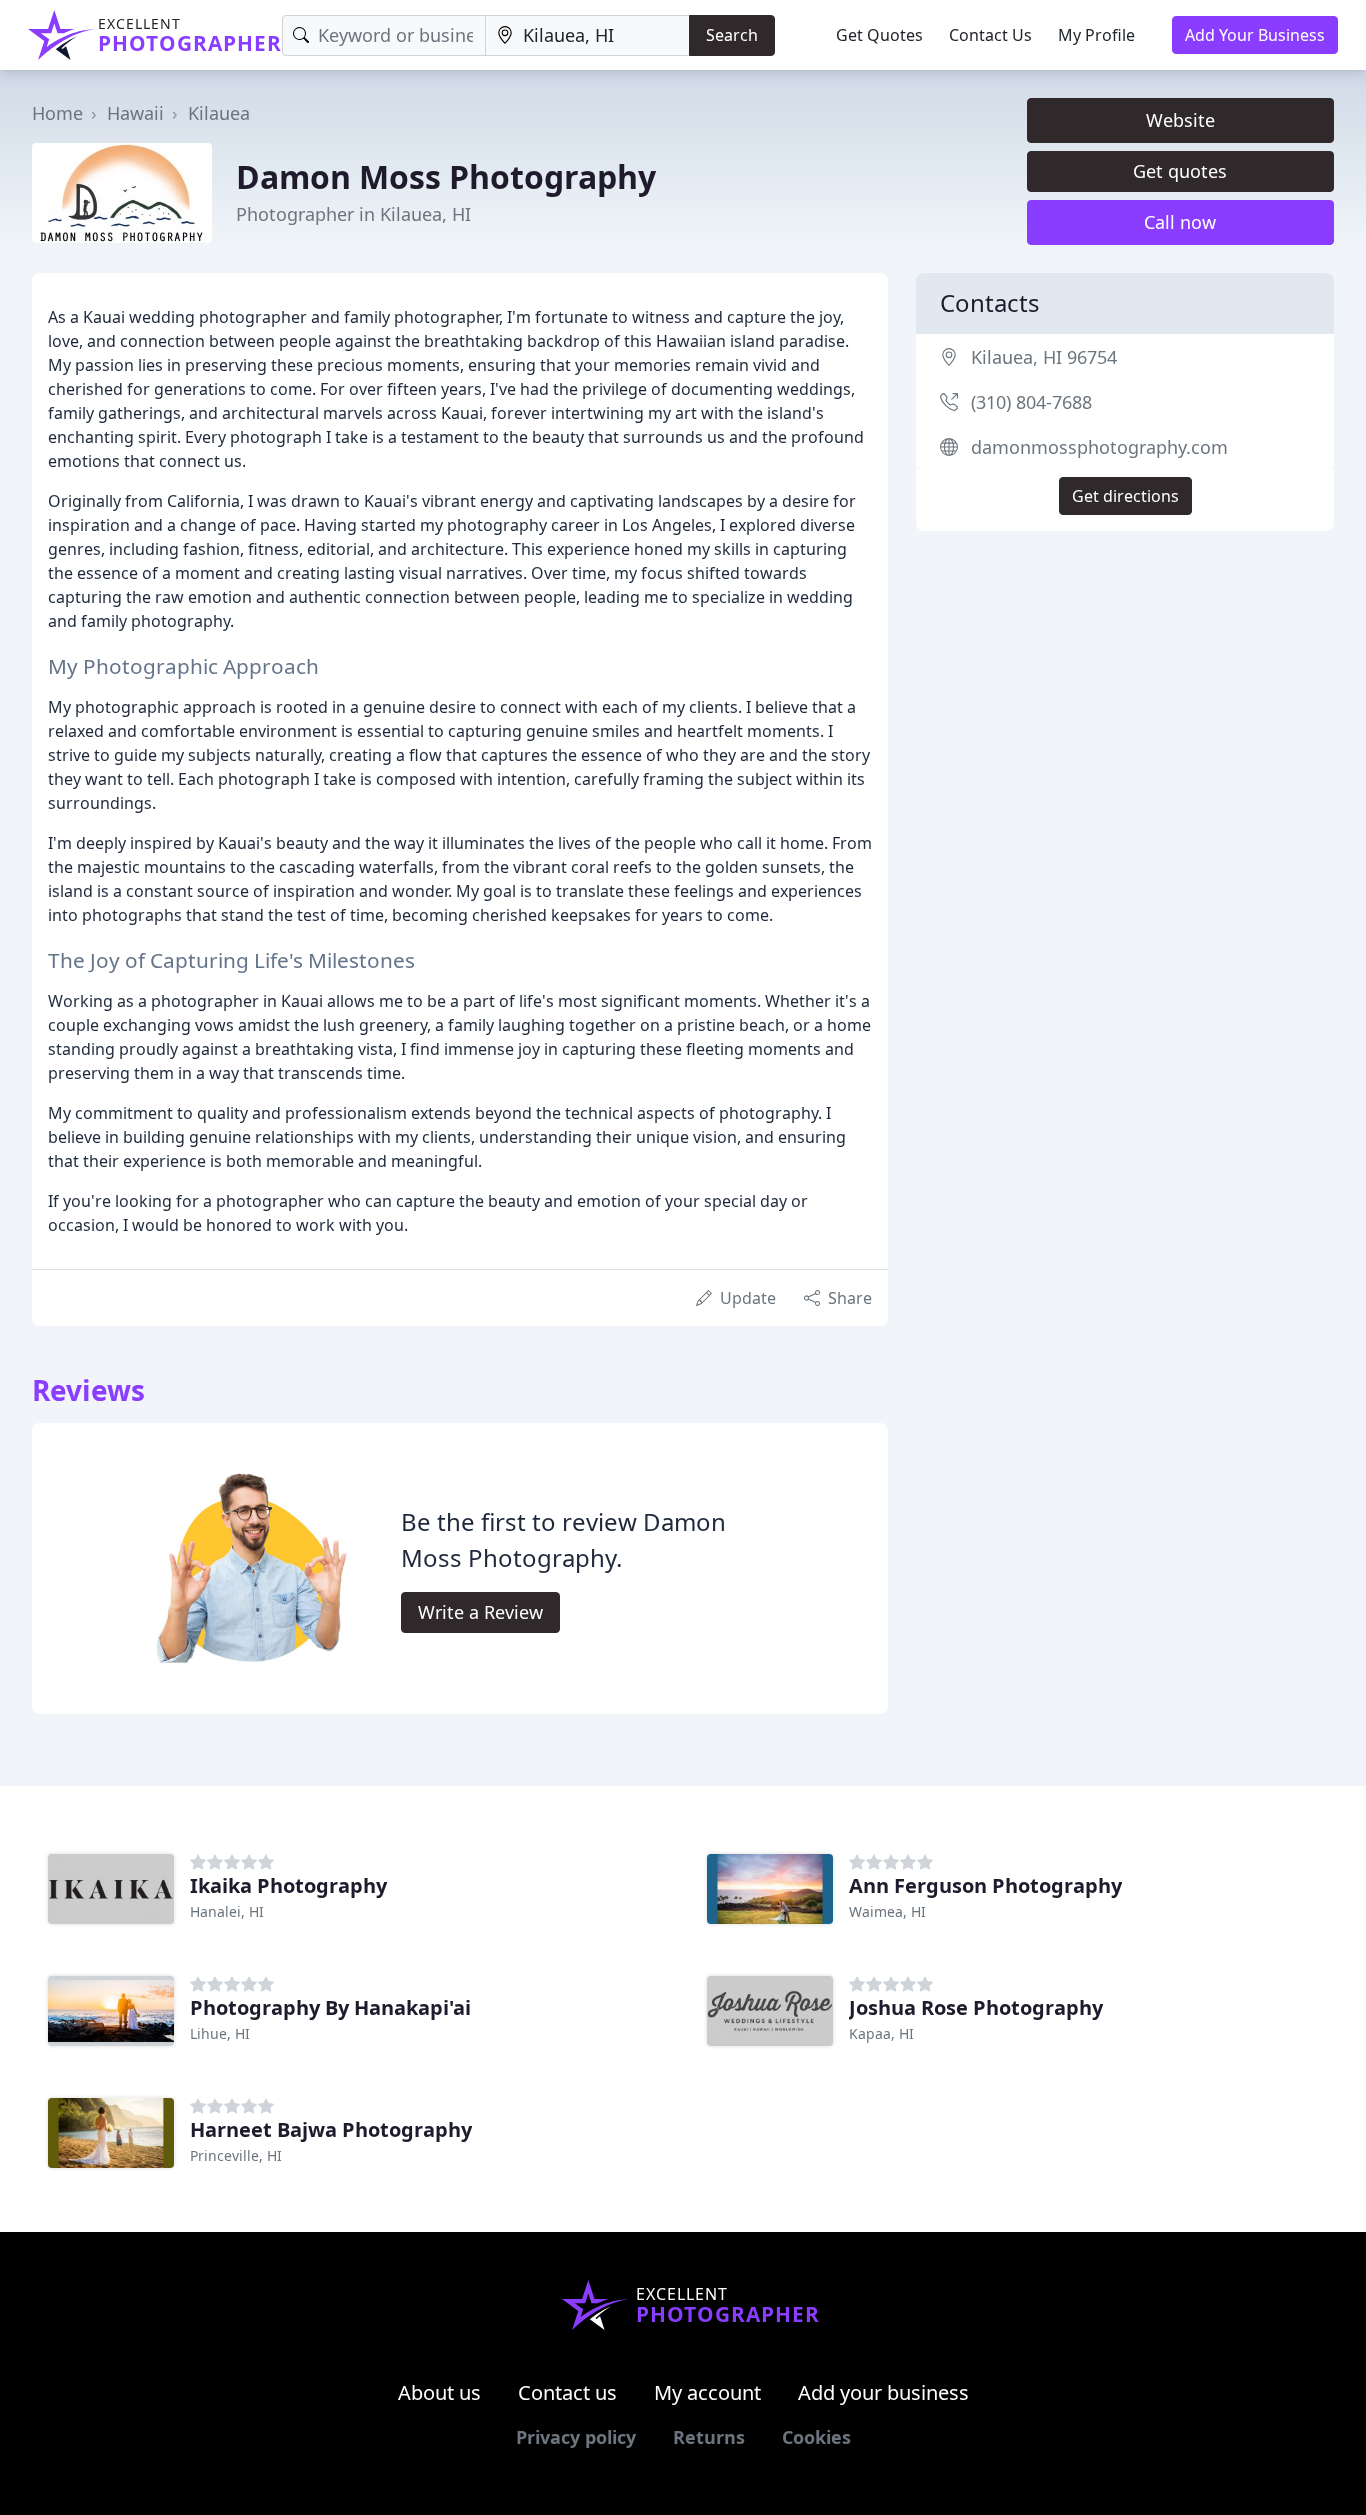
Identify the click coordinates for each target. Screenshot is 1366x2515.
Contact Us (990, 35)
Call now (1180, 222)
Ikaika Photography (288, 1885)
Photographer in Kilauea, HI (353, 214)
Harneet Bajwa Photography (331, 2129)
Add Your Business (1255, 35)
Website (1180, 120)
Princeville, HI (236, 2155)
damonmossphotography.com (1099, 447)
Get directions (1125, 496)
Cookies (816, 2437)
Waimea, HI (887, 1911)
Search (732, 35)
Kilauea (219, 113)
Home (57, 113)
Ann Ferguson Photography (985, 1885)
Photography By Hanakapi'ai (330, 2007)
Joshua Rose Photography (976, 2007)
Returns (709, 2437)
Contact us (567, 2392)
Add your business (883, 2392)
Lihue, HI (220, 2033)
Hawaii (135, 113)
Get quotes (1180, 171)
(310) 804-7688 (1031, 402)
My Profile (1096, 35)
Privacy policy (576, 2437)
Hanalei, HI (227, 1911)
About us (439, 2392)
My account (707, 2392)
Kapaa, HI (881, 2033)
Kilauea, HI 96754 (1044, 357)
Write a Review (480, 1612)
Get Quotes (879, 35)
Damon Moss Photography (446, 176)
